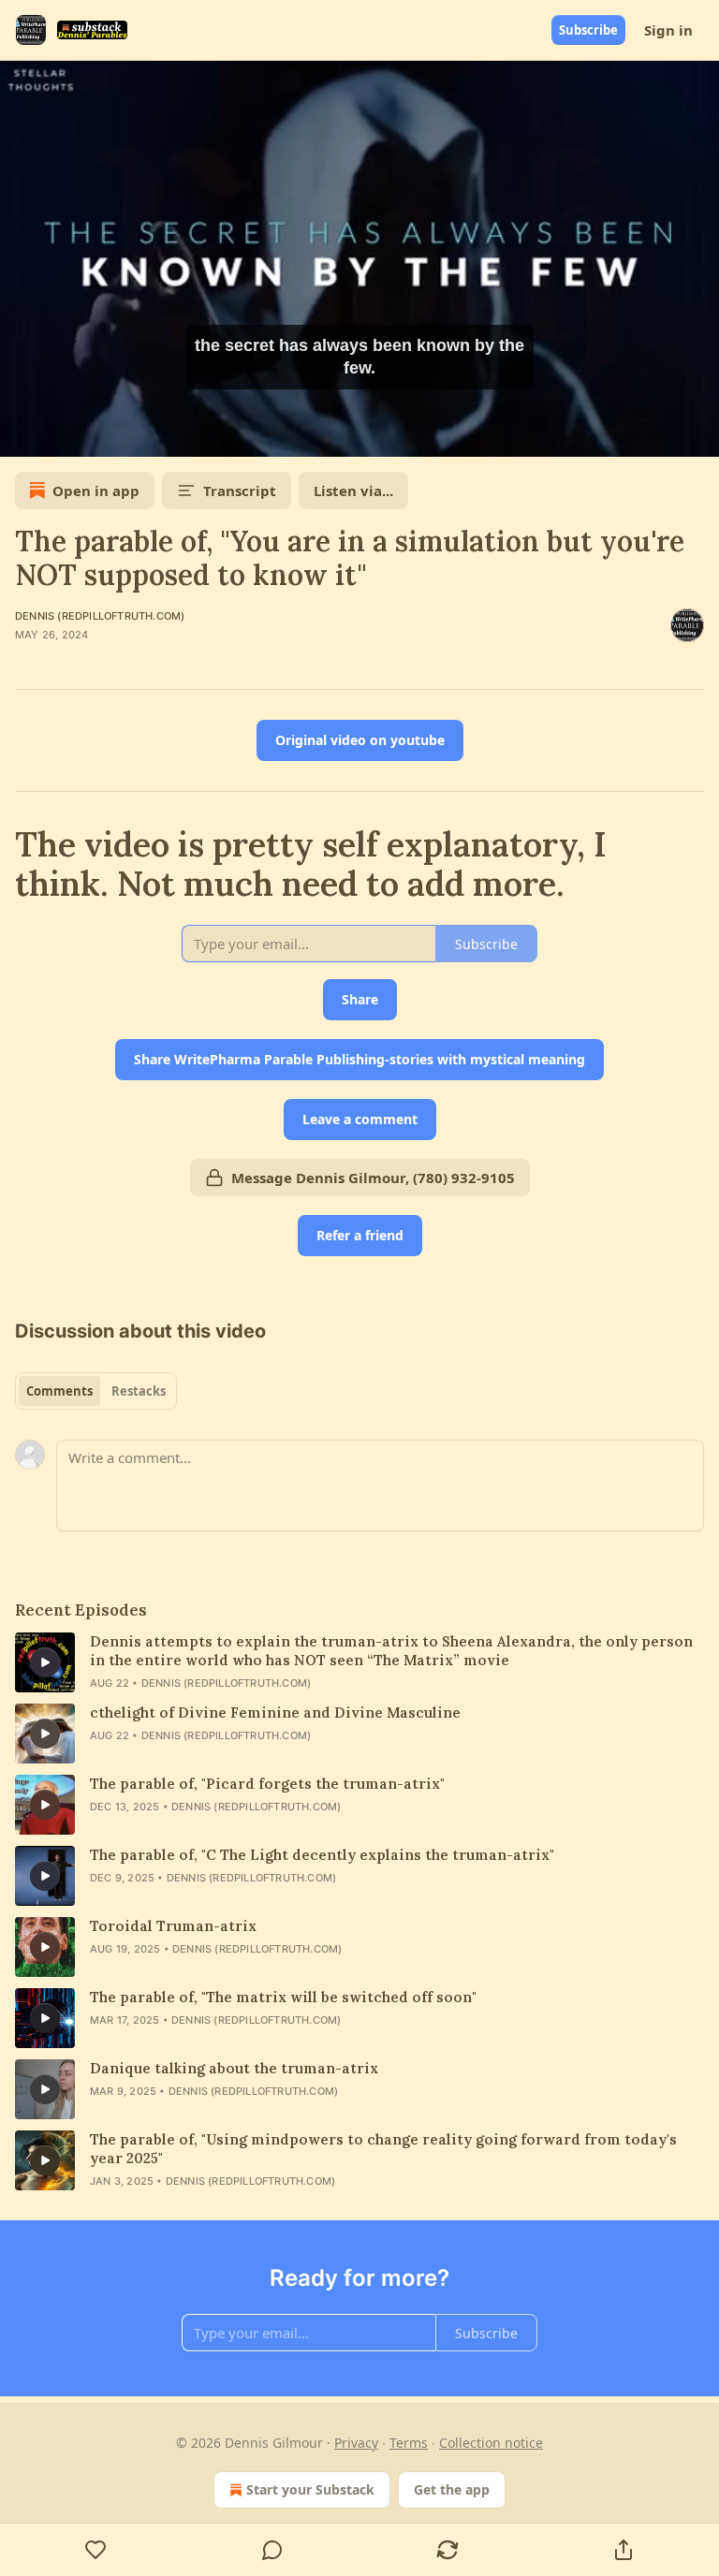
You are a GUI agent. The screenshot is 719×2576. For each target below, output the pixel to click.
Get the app (452, 2489)
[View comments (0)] (272, 2550)
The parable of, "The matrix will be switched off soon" (283, 1997)
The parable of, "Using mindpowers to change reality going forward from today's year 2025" (383, 2149)
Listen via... (353, 490)
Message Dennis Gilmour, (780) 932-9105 (373, 1178)
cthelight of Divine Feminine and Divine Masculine (275, 1712)
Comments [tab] (59, 1391)
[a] (45, 1662)
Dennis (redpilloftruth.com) (100, 616)
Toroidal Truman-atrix (173, 1926)
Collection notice (491, 2443)
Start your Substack (310, 2489)
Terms (409, 2443)
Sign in (668, 30)
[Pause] (21, 436)
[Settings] (698, 436)
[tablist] (96, 1391)
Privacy (356, 2443)
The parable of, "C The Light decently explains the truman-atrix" (322, 1855)
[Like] (96, 2550)
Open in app (96, 490)
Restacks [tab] (139, 1391)
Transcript (240, 490)
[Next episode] (62, 436)
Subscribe (588, 30)
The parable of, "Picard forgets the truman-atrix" (267, 1784)
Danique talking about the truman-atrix (234, 2068)
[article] (359, 1662)
